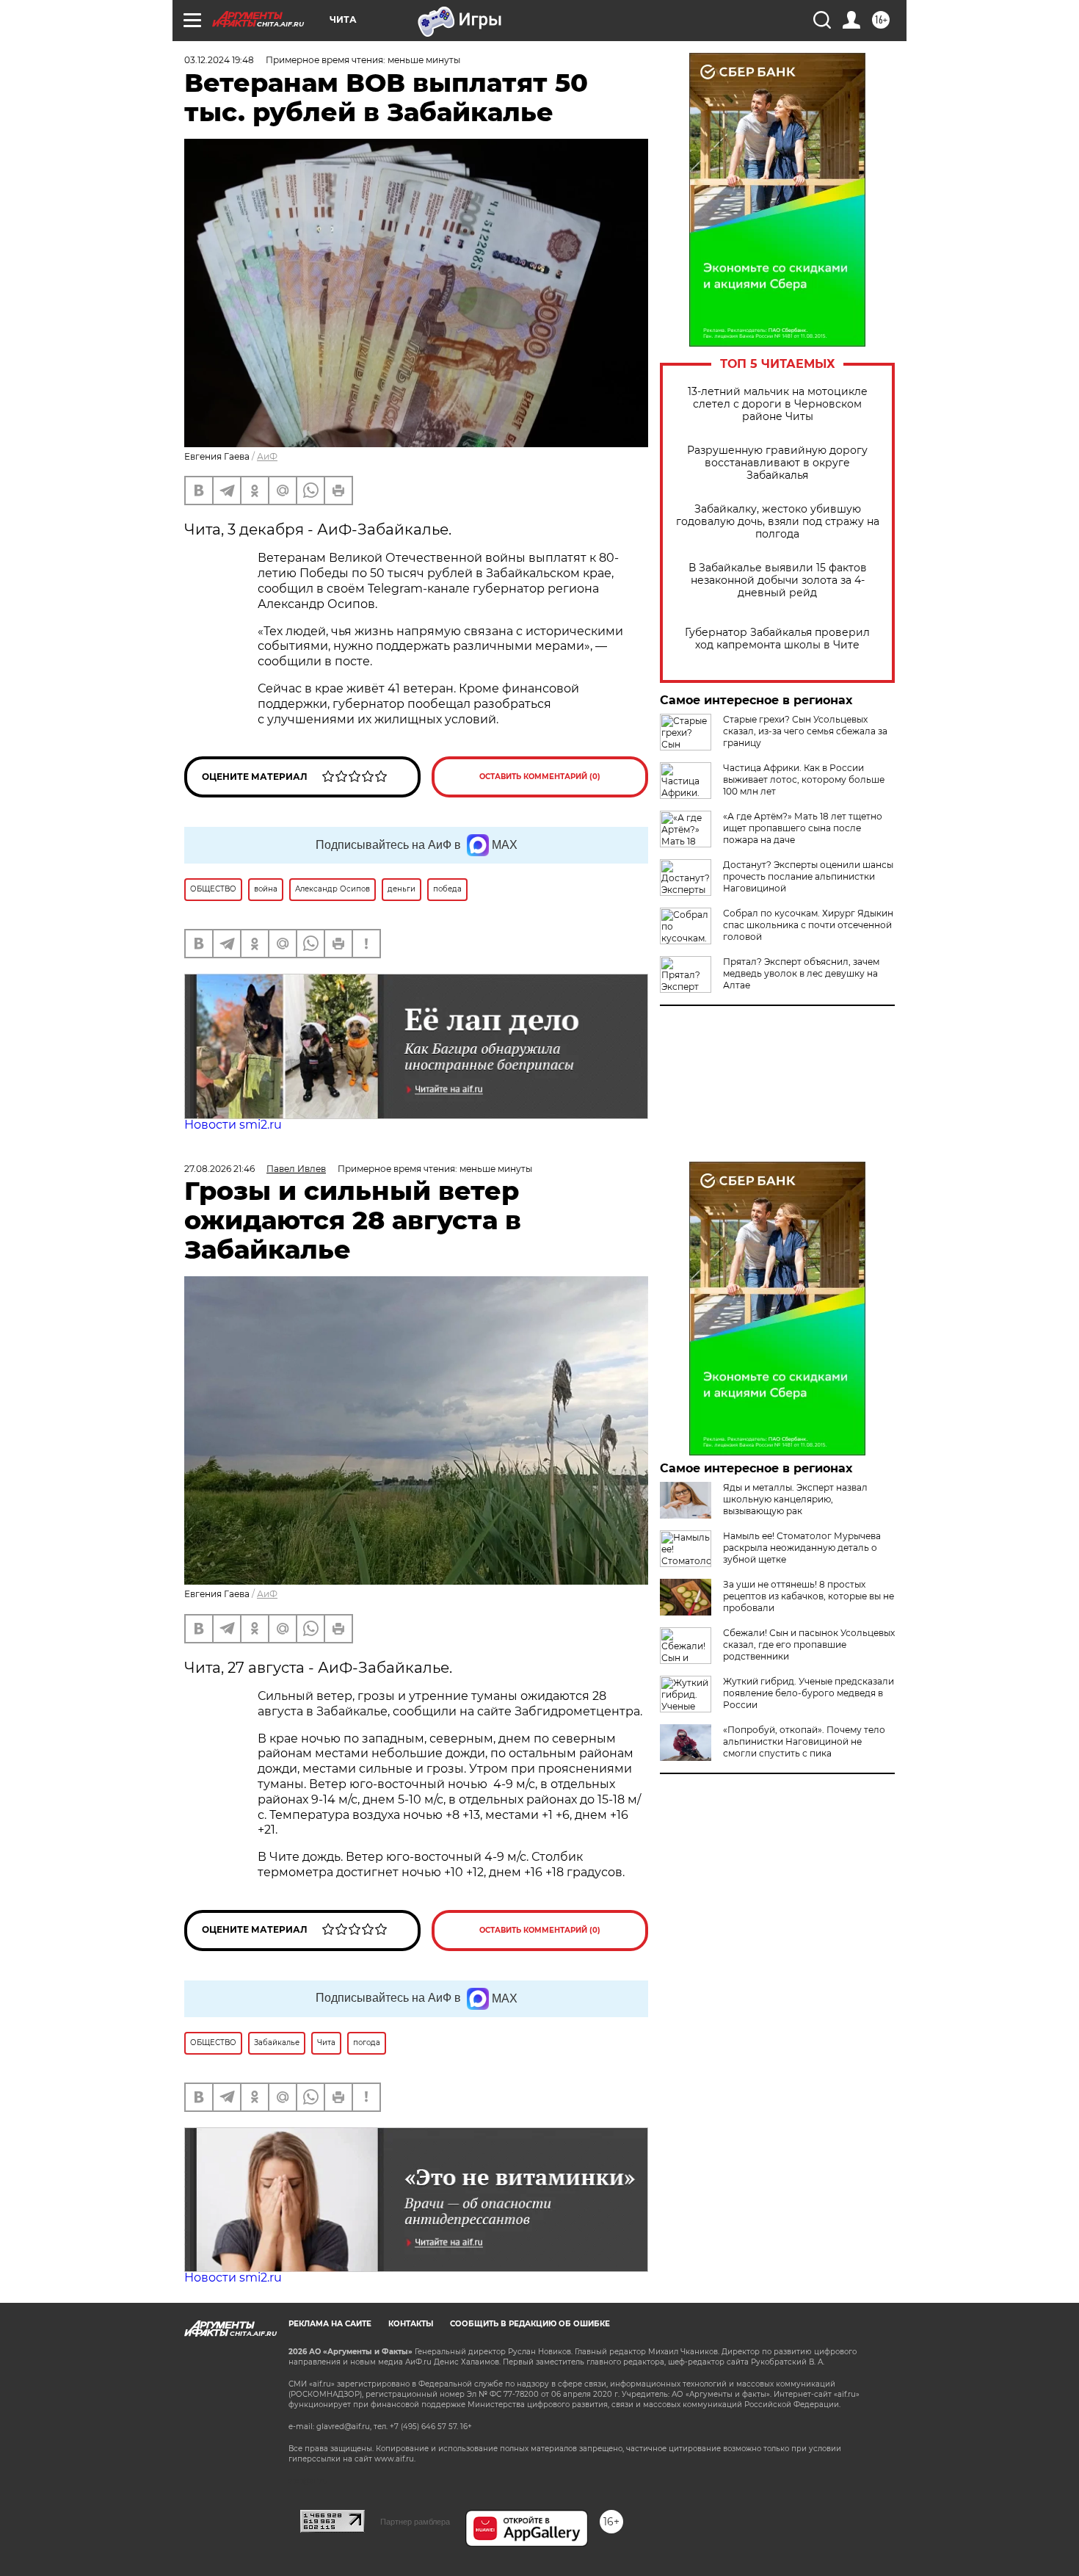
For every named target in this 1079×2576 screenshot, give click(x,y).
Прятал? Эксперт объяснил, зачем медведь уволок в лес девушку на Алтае (801, 973)
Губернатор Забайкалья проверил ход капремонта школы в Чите (777, 639)
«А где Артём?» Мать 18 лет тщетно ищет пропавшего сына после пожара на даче (803, 828)
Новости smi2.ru (233, 1125)
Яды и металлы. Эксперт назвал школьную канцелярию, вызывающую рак (795, 1499)
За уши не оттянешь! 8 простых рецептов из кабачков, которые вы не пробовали (809, 1596)
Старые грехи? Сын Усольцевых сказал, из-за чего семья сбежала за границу (805, 731)
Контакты (411, 2324)
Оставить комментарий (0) (540, 777)
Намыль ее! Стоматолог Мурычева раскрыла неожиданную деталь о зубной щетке (802, 1548)
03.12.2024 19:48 (219, 60)
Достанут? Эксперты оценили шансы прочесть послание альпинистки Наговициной (808, 876)
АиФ (267, 456)
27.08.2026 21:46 (219, 1169)
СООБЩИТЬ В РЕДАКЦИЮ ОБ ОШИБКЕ (530, 2324)
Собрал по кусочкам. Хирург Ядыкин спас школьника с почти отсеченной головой (808, 925)
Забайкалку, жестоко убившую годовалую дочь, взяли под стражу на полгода (778, 522)
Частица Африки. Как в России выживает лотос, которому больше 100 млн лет (804, 779)
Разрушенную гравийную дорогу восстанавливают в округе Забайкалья (777, 463)
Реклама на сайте (330, 2324)
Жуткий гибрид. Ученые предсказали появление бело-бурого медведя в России (809, 1693)
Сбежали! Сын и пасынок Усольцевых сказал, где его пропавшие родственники (809, 1645)
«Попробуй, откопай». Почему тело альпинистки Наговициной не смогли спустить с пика (804, 1741)
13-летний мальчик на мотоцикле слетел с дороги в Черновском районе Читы (778, 404)
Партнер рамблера (415, 2522)
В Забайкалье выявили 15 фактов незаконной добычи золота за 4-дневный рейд (778, 580)
